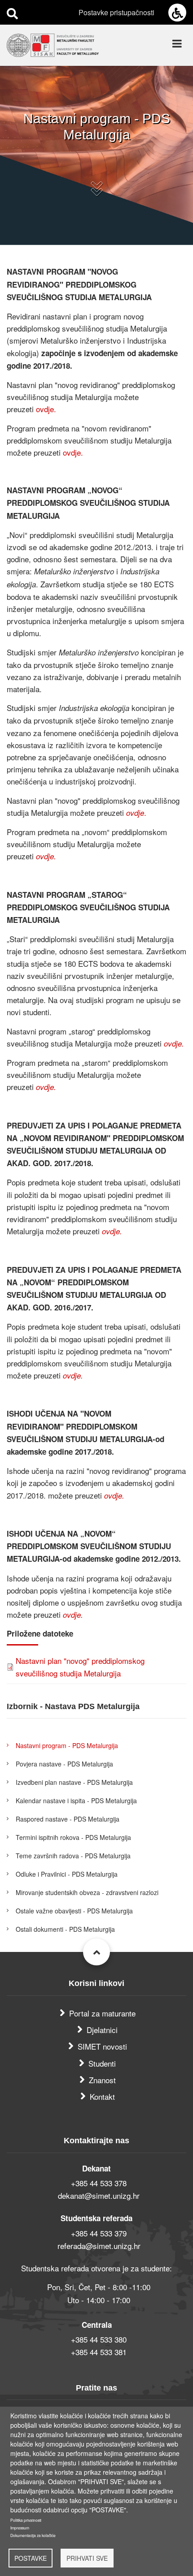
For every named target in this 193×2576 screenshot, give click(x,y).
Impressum (20, 2528)
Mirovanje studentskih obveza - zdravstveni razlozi (87, 1892)
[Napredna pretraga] (12, 13)
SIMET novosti (102, 2046)
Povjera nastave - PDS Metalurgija (64, 1764)
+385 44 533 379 (99, 2233)
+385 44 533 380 (99, 2339)
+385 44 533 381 (99, 2352)
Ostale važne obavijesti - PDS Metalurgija (74, 1911)
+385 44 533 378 (99, 2183)
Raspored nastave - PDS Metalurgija (68, 1819)
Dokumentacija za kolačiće (33, 2535)
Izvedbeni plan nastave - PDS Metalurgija (74, 1782)
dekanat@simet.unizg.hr (99, 2195)
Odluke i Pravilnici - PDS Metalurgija (67, 1874)
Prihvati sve (87, 2558)
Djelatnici (102, 2030)
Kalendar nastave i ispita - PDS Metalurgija (76, 1801)
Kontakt (102, 2096)
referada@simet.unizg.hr (99, 2246)
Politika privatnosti (26, 2520)
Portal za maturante (102, 2013)
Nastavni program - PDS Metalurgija (67, 1745)
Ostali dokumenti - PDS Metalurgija (65, 1929)
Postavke (31, 2558)
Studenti (102, 2063)
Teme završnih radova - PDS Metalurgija (73, 1856)
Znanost (102, 2080)
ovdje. (46, 409)
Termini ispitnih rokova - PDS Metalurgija (73, 1837)
